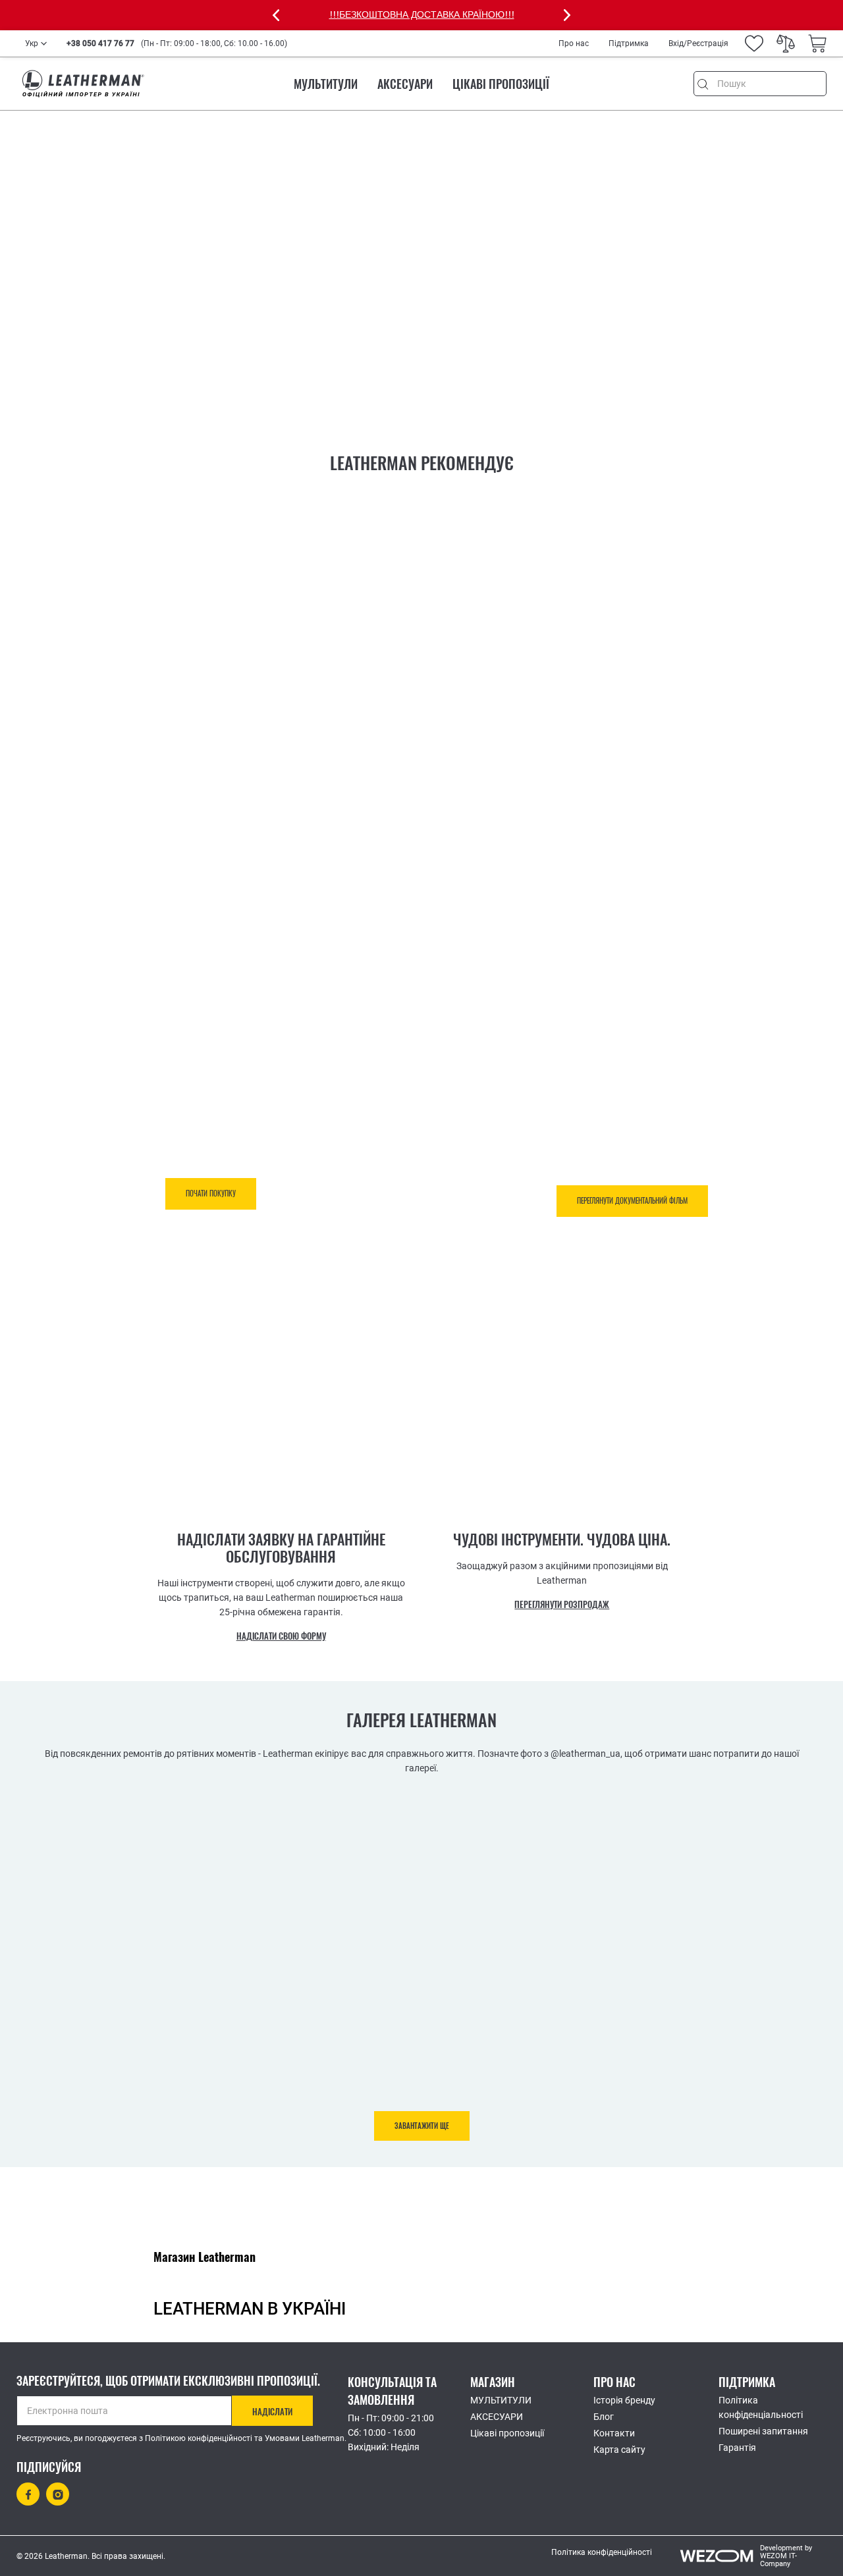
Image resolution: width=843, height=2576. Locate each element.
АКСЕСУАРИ (405, 84)
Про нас (574, 43)
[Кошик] (817, 43)
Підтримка (629, 43)
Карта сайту (619, 2450)
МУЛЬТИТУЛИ (326, 84)
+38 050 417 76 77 (100, 43)
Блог (604, 2417)
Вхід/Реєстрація (698, 43)
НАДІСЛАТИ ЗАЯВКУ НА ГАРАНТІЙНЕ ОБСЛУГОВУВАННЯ (281, 1548)
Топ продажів (471, 848)
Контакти (614, 2433)
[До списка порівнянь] (390, 947)
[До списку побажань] (358, 944)
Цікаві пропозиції (501, 84)
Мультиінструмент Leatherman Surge (183, 866)
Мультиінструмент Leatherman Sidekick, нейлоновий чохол (571, 873)
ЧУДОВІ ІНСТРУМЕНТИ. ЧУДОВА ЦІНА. (562, 1540)
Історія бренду (624, 2400)
